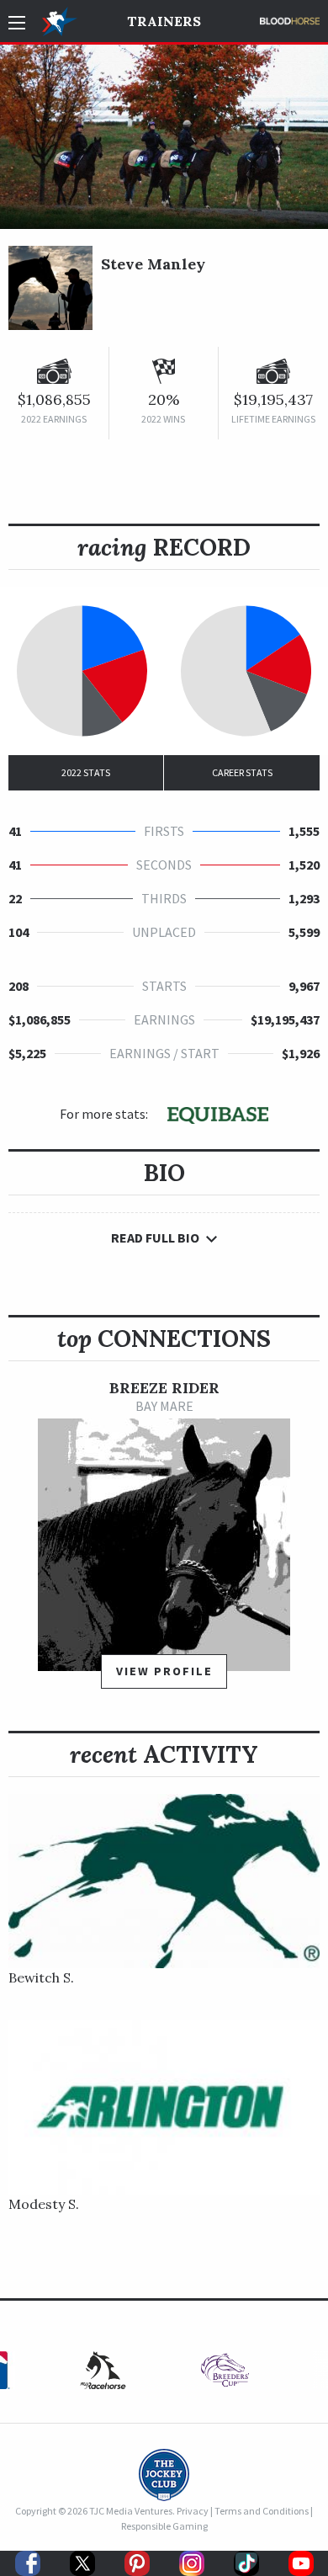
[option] (164, 1542)
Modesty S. (44, 2204)
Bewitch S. (41, 1977)
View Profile (164, 1671)
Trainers (164, 21)
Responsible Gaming (164, 2526)
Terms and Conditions (262, 2511)
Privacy (193, 2511)
